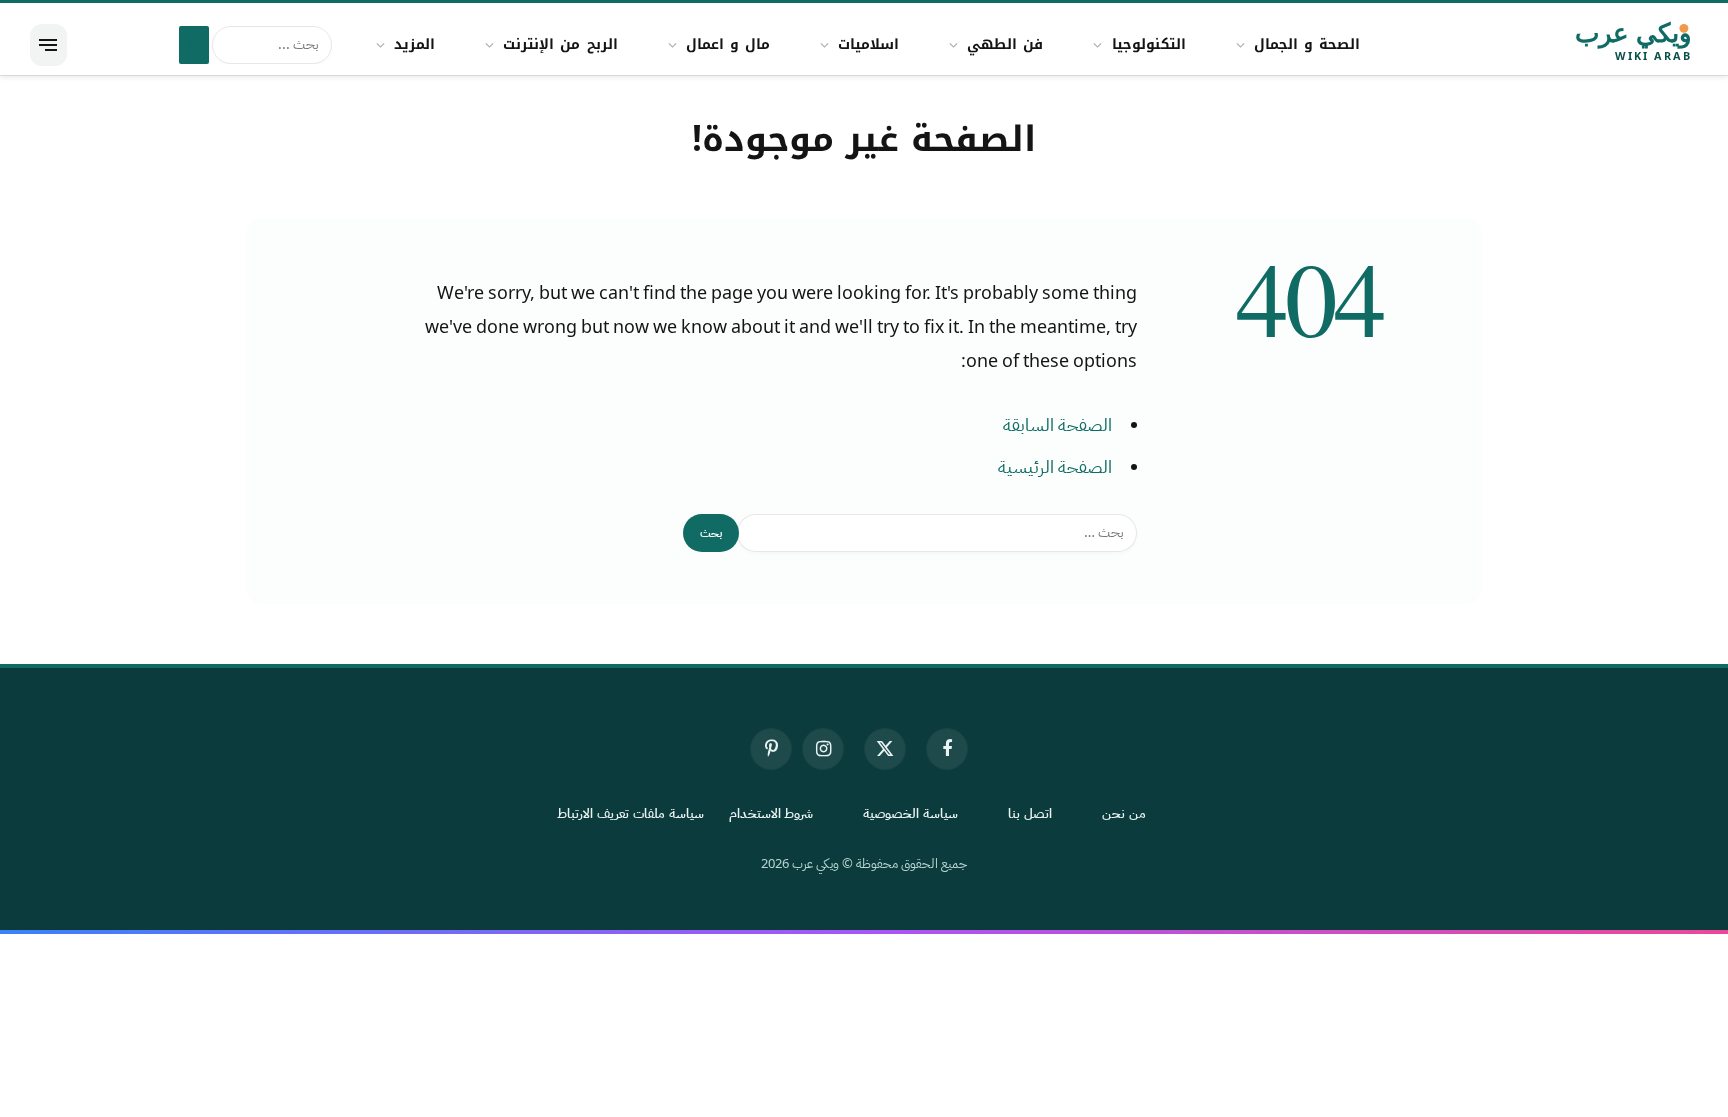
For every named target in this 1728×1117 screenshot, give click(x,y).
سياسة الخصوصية (910, 813)
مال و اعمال (728, 44)
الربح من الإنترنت (560, 44)
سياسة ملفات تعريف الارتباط (630, 813)
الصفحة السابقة (1057, 425)
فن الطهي (1005, 44)
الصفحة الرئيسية (1055, 467)
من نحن (1124, 813)
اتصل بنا (1030, 813)
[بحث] (194, 45)
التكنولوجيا (1149, 44)
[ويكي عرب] (1576, 45)
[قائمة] (48, 45)
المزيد (414, 44)
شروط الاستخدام (771, 813)
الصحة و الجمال (1307, 44)
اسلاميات (868, 44)
